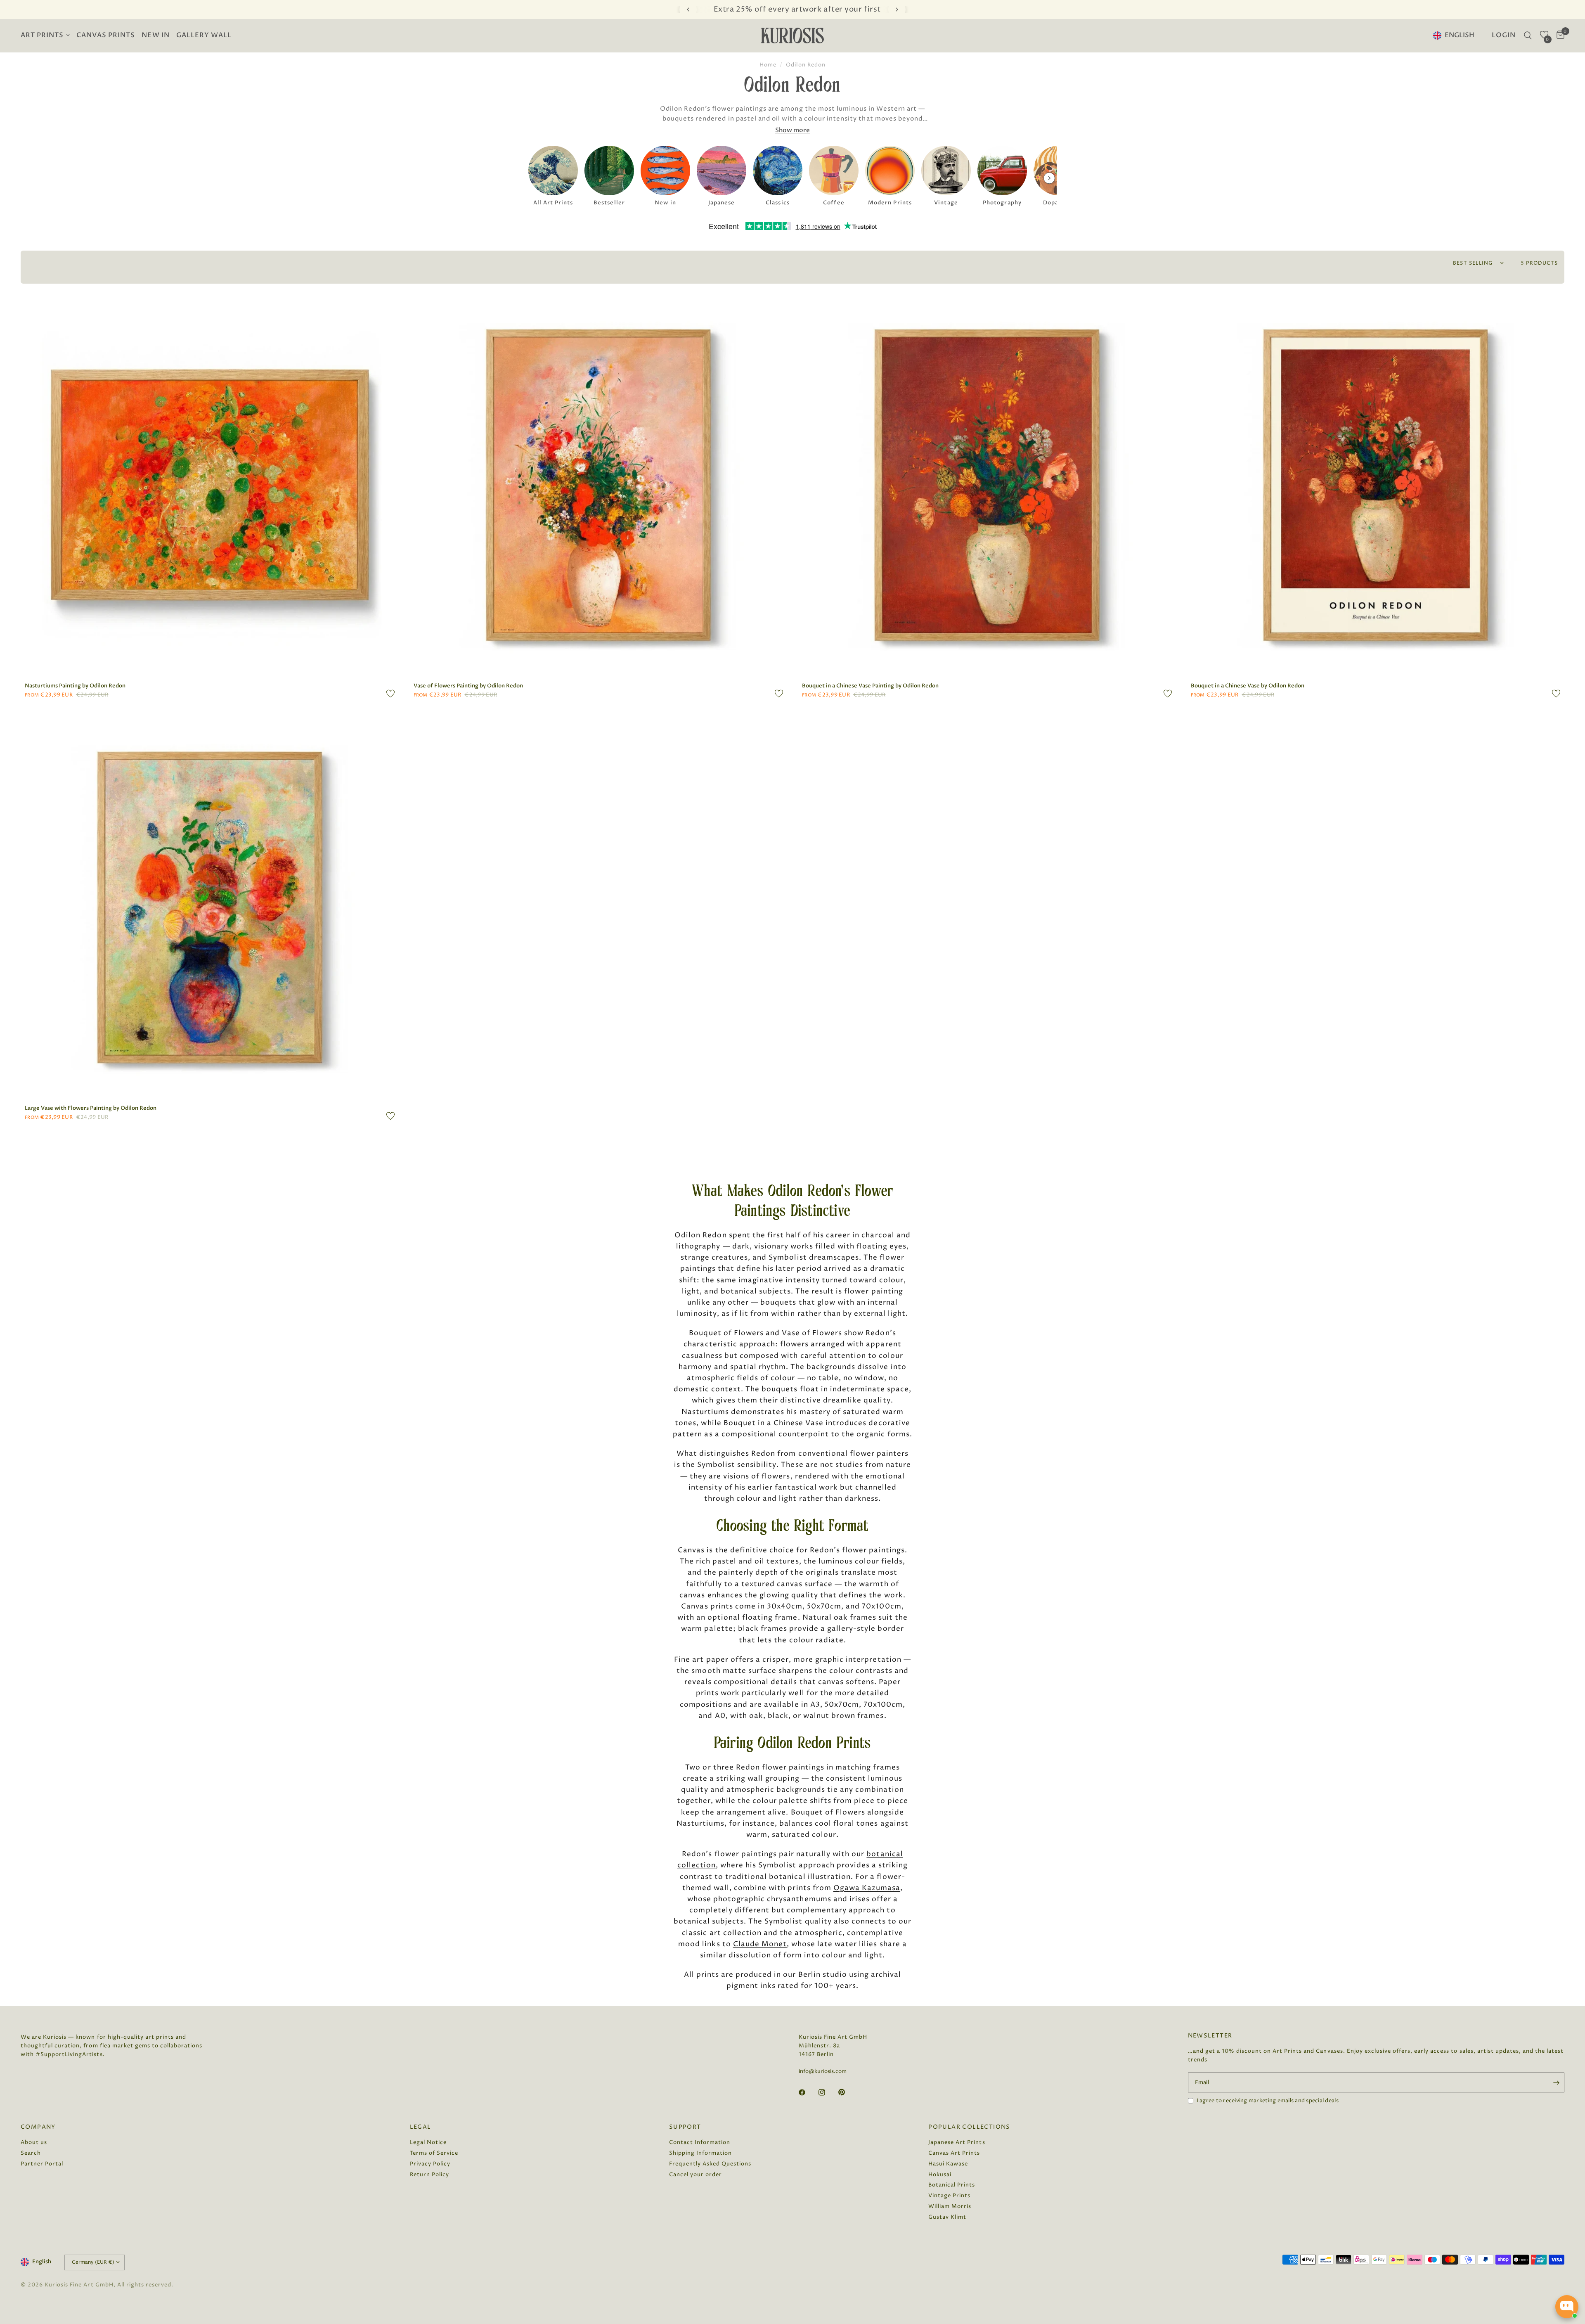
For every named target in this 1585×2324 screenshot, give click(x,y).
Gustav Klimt (947, 2217)
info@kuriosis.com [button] (823, 2072)
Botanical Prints (952, 2185)
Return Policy (429, 2175)
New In (155, 35)
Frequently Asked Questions (710, 2164)
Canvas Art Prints (954, 2153)
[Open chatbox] (1567, 2307)
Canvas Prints (106, 35)
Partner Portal (42, 2164)
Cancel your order (696, 2175)
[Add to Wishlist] (390, 694)
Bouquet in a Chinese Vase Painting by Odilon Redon (870, 686)
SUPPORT (685, 2127)
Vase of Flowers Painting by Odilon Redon (468, 686)
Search (31, 2153)
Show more (792, 130)
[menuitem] (47, 36)
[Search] (1528, 36)
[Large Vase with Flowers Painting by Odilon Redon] (210, 907)
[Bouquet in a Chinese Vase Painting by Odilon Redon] (987, 485)
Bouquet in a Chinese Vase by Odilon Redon (1248, 686)
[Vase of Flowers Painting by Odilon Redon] (599, 485)
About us (34, 2142)
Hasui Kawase (948, 2164)
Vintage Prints (949, 2196)
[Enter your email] (1556, 2082)
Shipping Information (700, 2153)
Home (768, 65)
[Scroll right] (1049, 178)
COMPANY (38, 2127)
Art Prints (42, 35)
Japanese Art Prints (957, 2142)
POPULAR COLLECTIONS (969, 2127)
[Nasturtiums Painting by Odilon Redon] (210, 485)
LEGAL (421, 2127)
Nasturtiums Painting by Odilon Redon (75, 686)
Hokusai (940, 2175)
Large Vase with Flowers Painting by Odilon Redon (91, 1108)
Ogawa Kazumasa (867, 1888)
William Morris (950, 2206)
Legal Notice (428, 2142)
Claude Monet (760, 1944)
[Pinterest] (847, 2092)
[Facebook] (808, 2092)
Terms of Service (434, 2153)
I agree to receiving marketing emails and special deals (1268, 2101)
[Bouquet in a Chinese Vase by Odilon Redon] (1376, 485)
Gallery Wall (204, 35)
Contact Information (700, 2142)
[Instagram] (828, 2092)
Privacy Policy (430, 2164)
